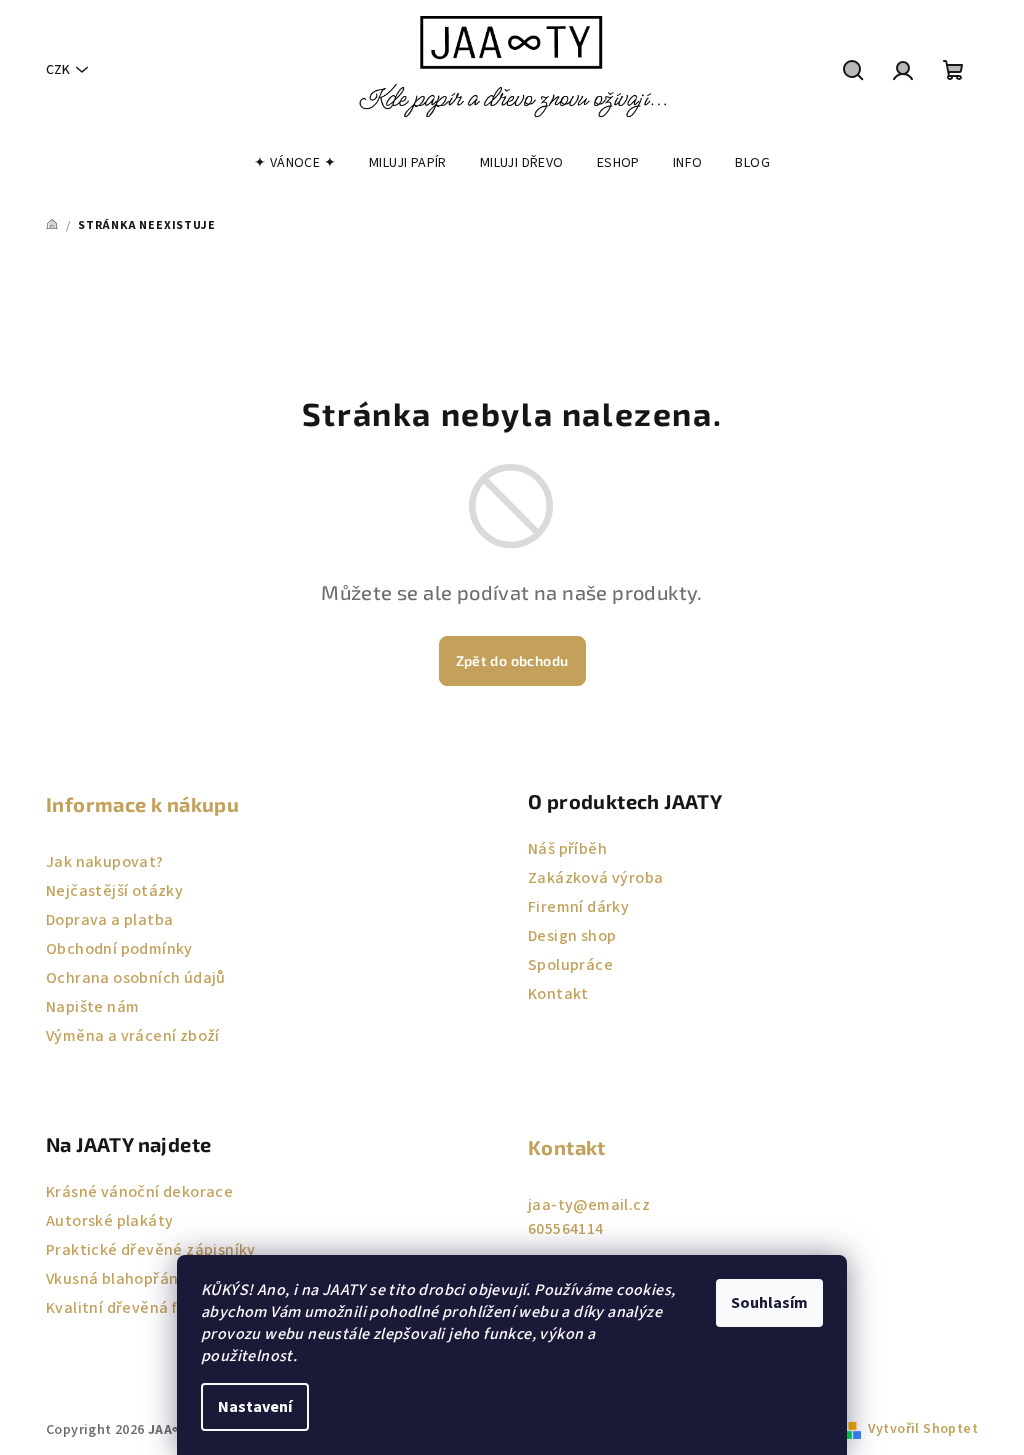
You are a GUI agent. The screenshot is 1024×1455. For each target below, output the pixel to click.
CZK (58, 70)
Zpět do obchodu (512, 660)
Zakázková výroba (595, 878)
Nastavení (255, 1407)
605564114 (566, 1229)
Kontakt (558, 994)
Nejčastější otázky (114, 891)
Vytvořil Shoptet (923, 1429)
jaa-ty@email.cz (589, 1205)
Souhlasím (769, 1303)
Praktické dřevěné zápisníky (151, 1250)
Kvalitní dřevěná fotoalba (140, 1308)
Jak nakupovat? (105, 862)
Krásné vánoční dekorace (139, 1192)
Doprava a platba (109, 920)
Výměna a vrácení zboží (133, 1036)
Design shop (572, 936)
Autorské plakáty (109, 1221)
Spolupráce (570, 965)
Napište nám (92, 1007)
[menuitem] (295, 163)
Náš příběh (567, 849)
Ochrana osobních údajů (136, 978)
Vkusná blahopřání (114, 1279)
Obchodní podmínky (119, 949)
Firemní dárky (578, 907)
